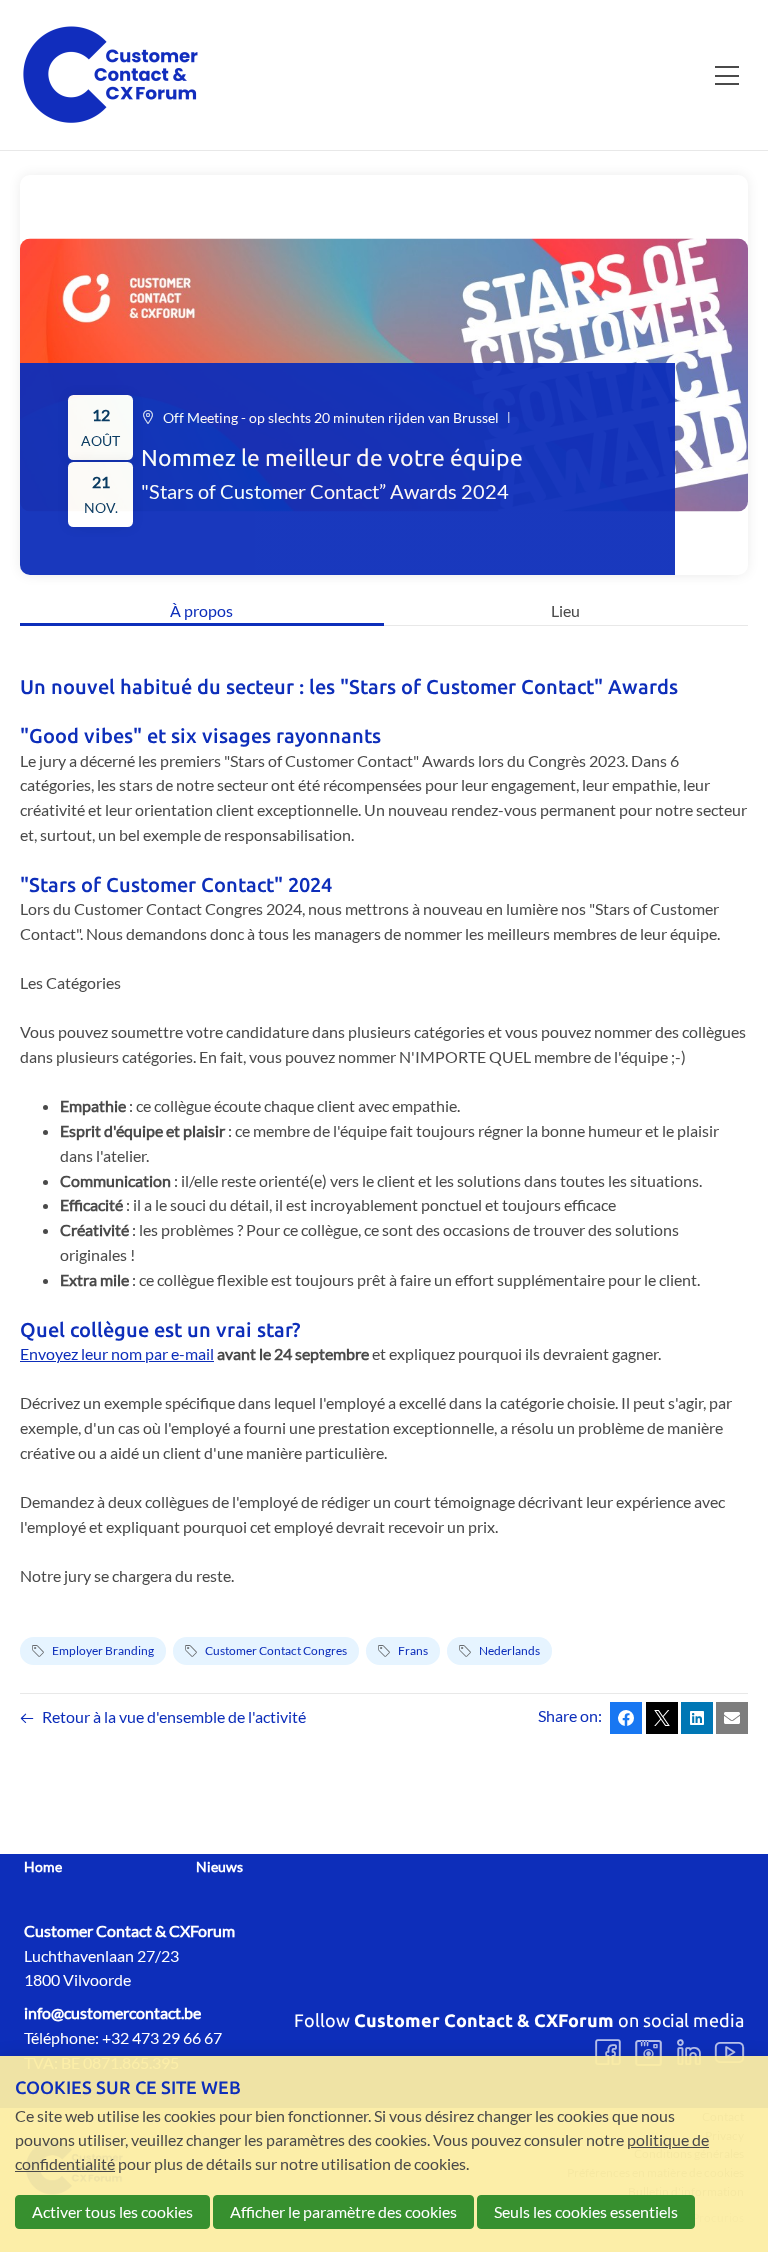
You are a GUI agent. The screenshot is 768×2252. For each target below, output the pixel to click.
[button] (626, 1718)
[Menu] (727, 75)
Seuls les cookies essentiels (586, 2211)
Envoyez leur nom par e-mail (117, 1353)
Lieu (565, 610)
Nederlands (509, 1651)
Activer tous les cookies (112, 2211)
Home (43, 1867)
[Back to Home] (110, 75)
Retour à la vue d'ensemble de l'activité (174, 1716)
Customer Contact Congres (276, 1651)
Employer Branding (103, 1651)
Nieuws (219, 1867)
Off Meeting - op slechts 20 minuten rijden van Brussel (331, 418)
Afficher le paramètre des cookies (343, 2211)
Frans (413, 1651)
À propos (201, 610)
